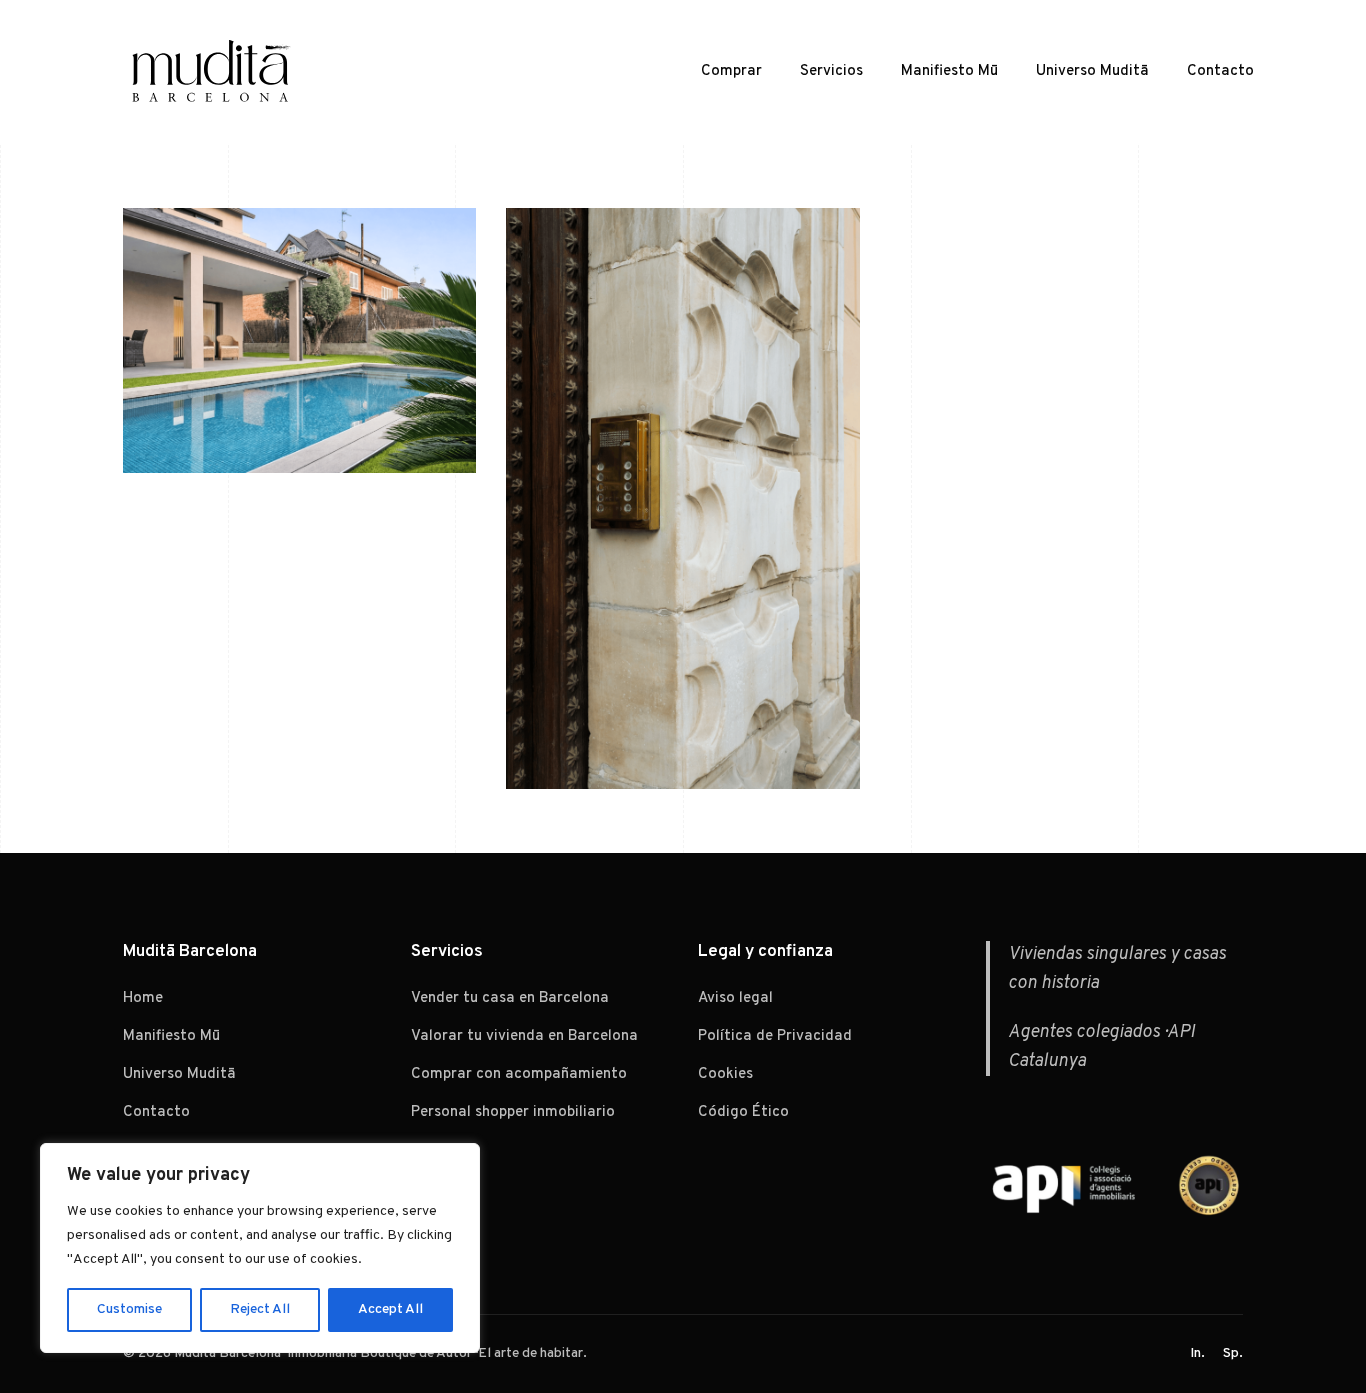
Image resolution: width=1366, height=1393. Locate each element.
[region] (260, 1248)
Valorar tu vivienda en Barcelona (524, 1036)
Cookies (725, 1074)
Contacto (1220, 71)
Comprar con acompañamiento (519, 1074)
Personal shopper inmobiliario (513, 1112)
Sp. (1233, 1353)
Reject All (260, 1309)
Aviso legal (735, 998)
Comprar (731, 71)
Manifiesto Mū (949, 71)
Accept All (390, 1309)
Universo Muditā (1092, 71)
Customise (129, 1309)
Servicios (831, 71)
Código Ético (743, 1112)
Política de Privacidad (775, 1036)
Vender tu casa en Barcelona (510, 998)
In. (1197, 1353)
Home (143, 998)
